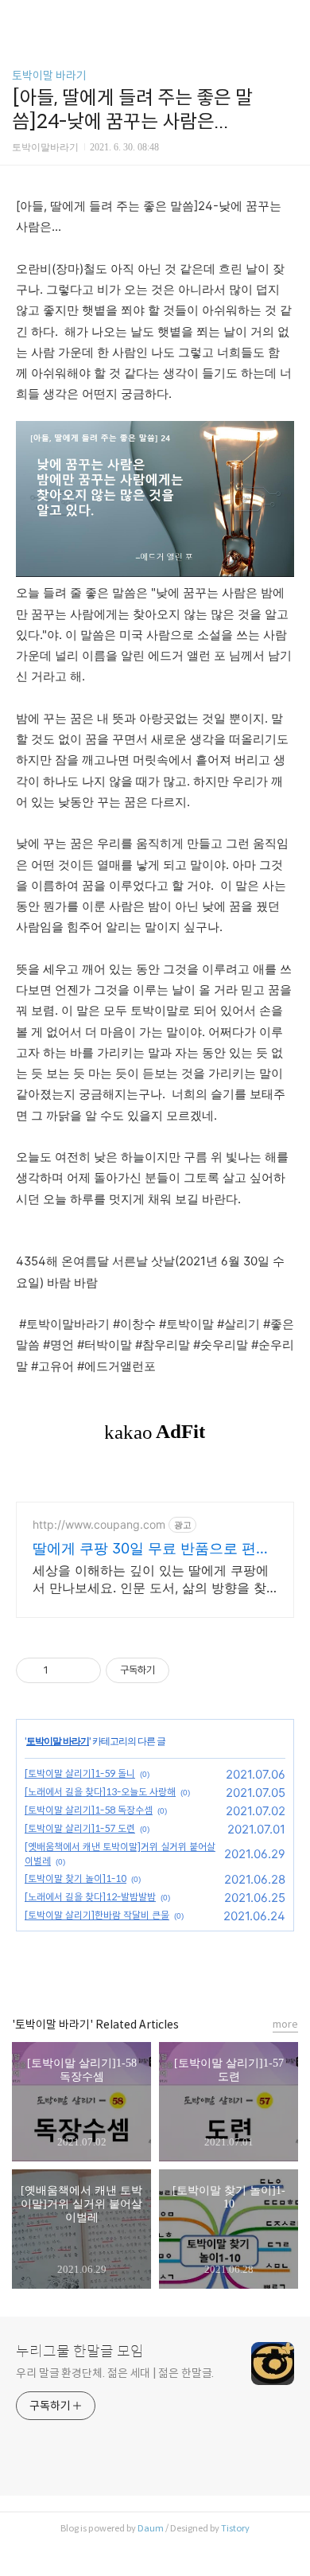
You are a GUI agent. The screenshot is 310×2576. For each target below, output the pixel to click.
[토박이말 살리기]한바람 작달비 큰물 (97, 1915)
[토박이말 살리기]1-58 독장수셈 (89, 1810)
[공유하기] (63, 1670)
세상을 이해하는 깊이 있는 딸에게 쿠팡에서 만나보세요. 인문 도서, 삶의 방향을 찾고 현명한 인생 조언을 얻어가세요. (151, 1579)
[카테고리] (19, 18)
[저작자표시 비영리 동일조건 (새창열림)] (191, 1670)
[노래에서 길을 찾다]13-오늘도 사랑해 (100, 1792)
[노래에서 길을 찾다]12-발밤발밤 (90, 1897)
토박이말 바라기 (49, 76)
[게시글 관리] (83, 1670)
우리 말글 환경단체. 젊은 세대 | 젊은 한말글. (115, 2373)
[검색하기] (290, 18)
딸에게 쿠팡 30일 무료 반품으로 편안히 (151, 1549)
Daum (151, 2528)
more (285, 2024)
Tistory (235, 2528)
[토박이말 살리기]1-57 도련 (80, 1828)
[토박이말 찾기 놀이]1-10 (76, 1878)
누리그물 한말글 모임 (80, 2352)
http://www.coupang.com (99, 1524)
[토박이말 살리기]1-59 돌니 (80, 1773)
